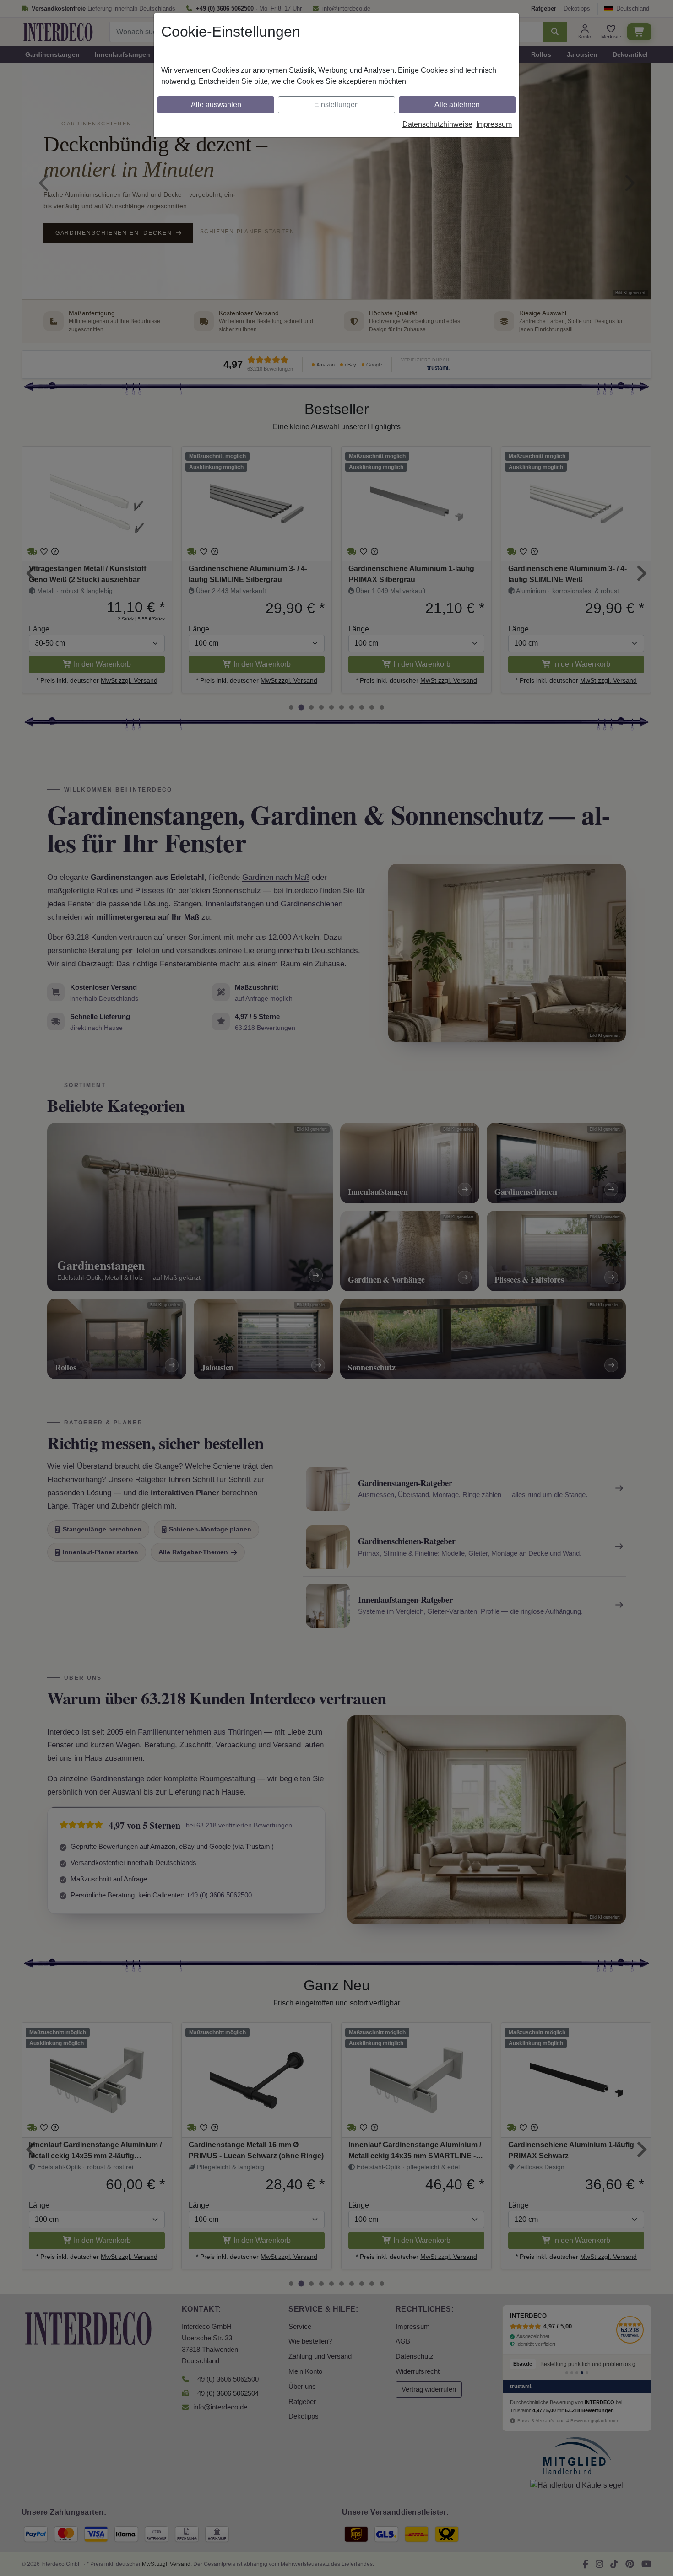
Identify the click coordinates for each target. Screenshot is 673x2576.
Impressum (494, 124)
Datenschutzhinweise (437, 124)
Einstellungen (336, 105)
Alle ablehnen (457, 105)
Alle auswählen (216, 105)
